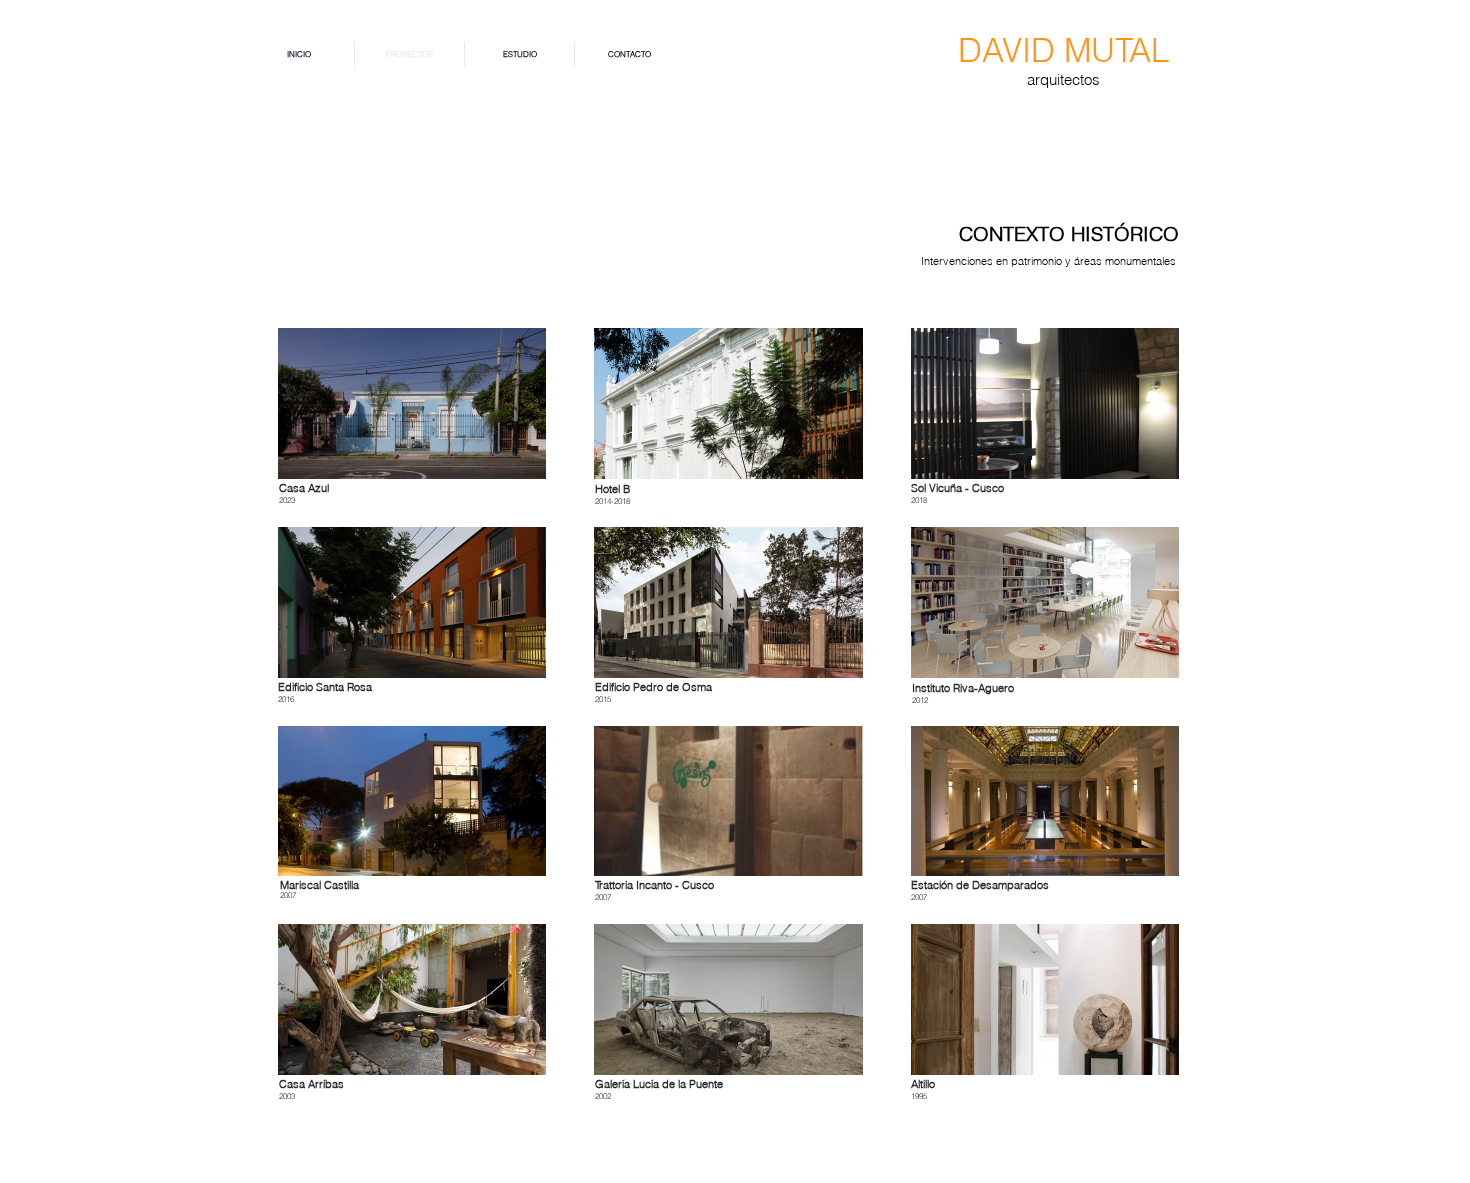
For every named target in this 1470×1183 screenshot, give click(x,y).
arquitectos (1063, 79)
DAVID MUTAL (1063, 50)
